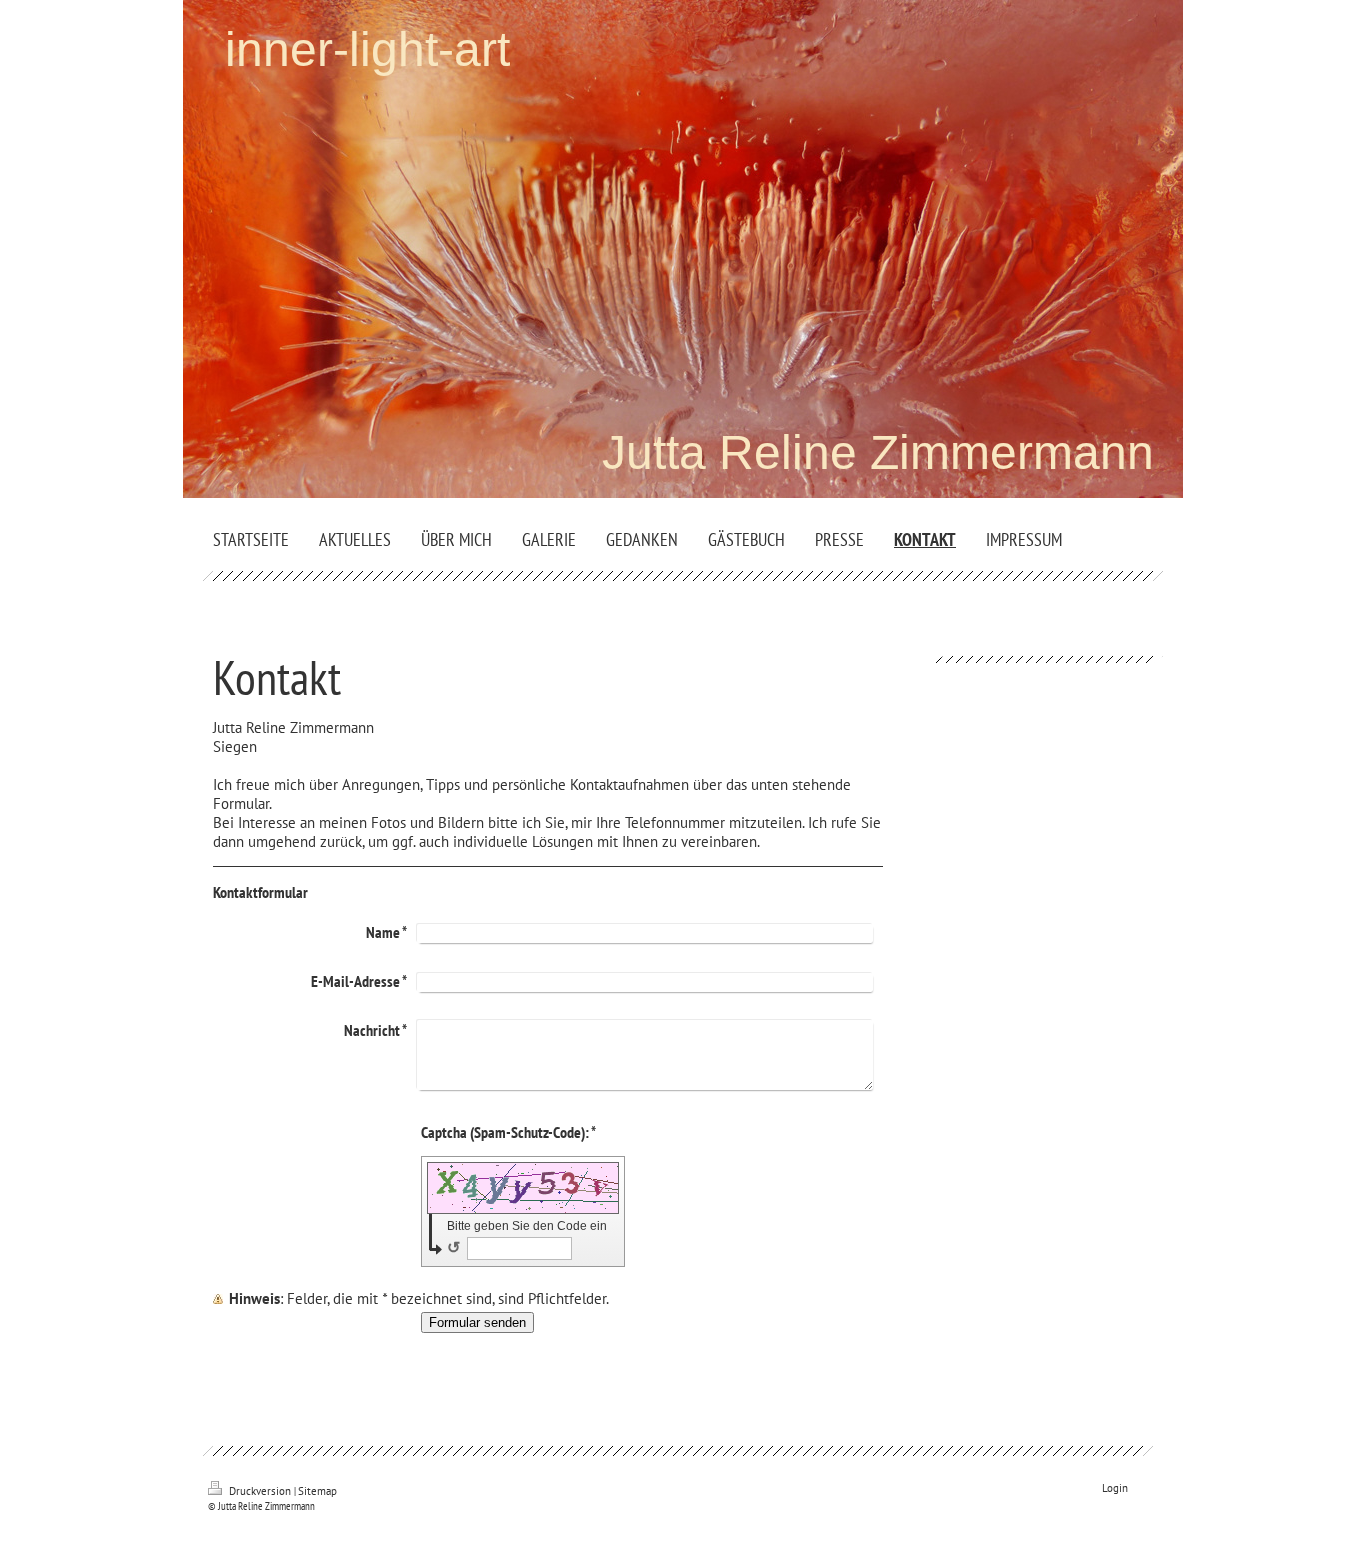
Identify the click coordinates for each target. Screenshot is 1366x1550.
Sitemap (317, 1491)
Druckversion (260, 1491)
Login (1115, 1488)
